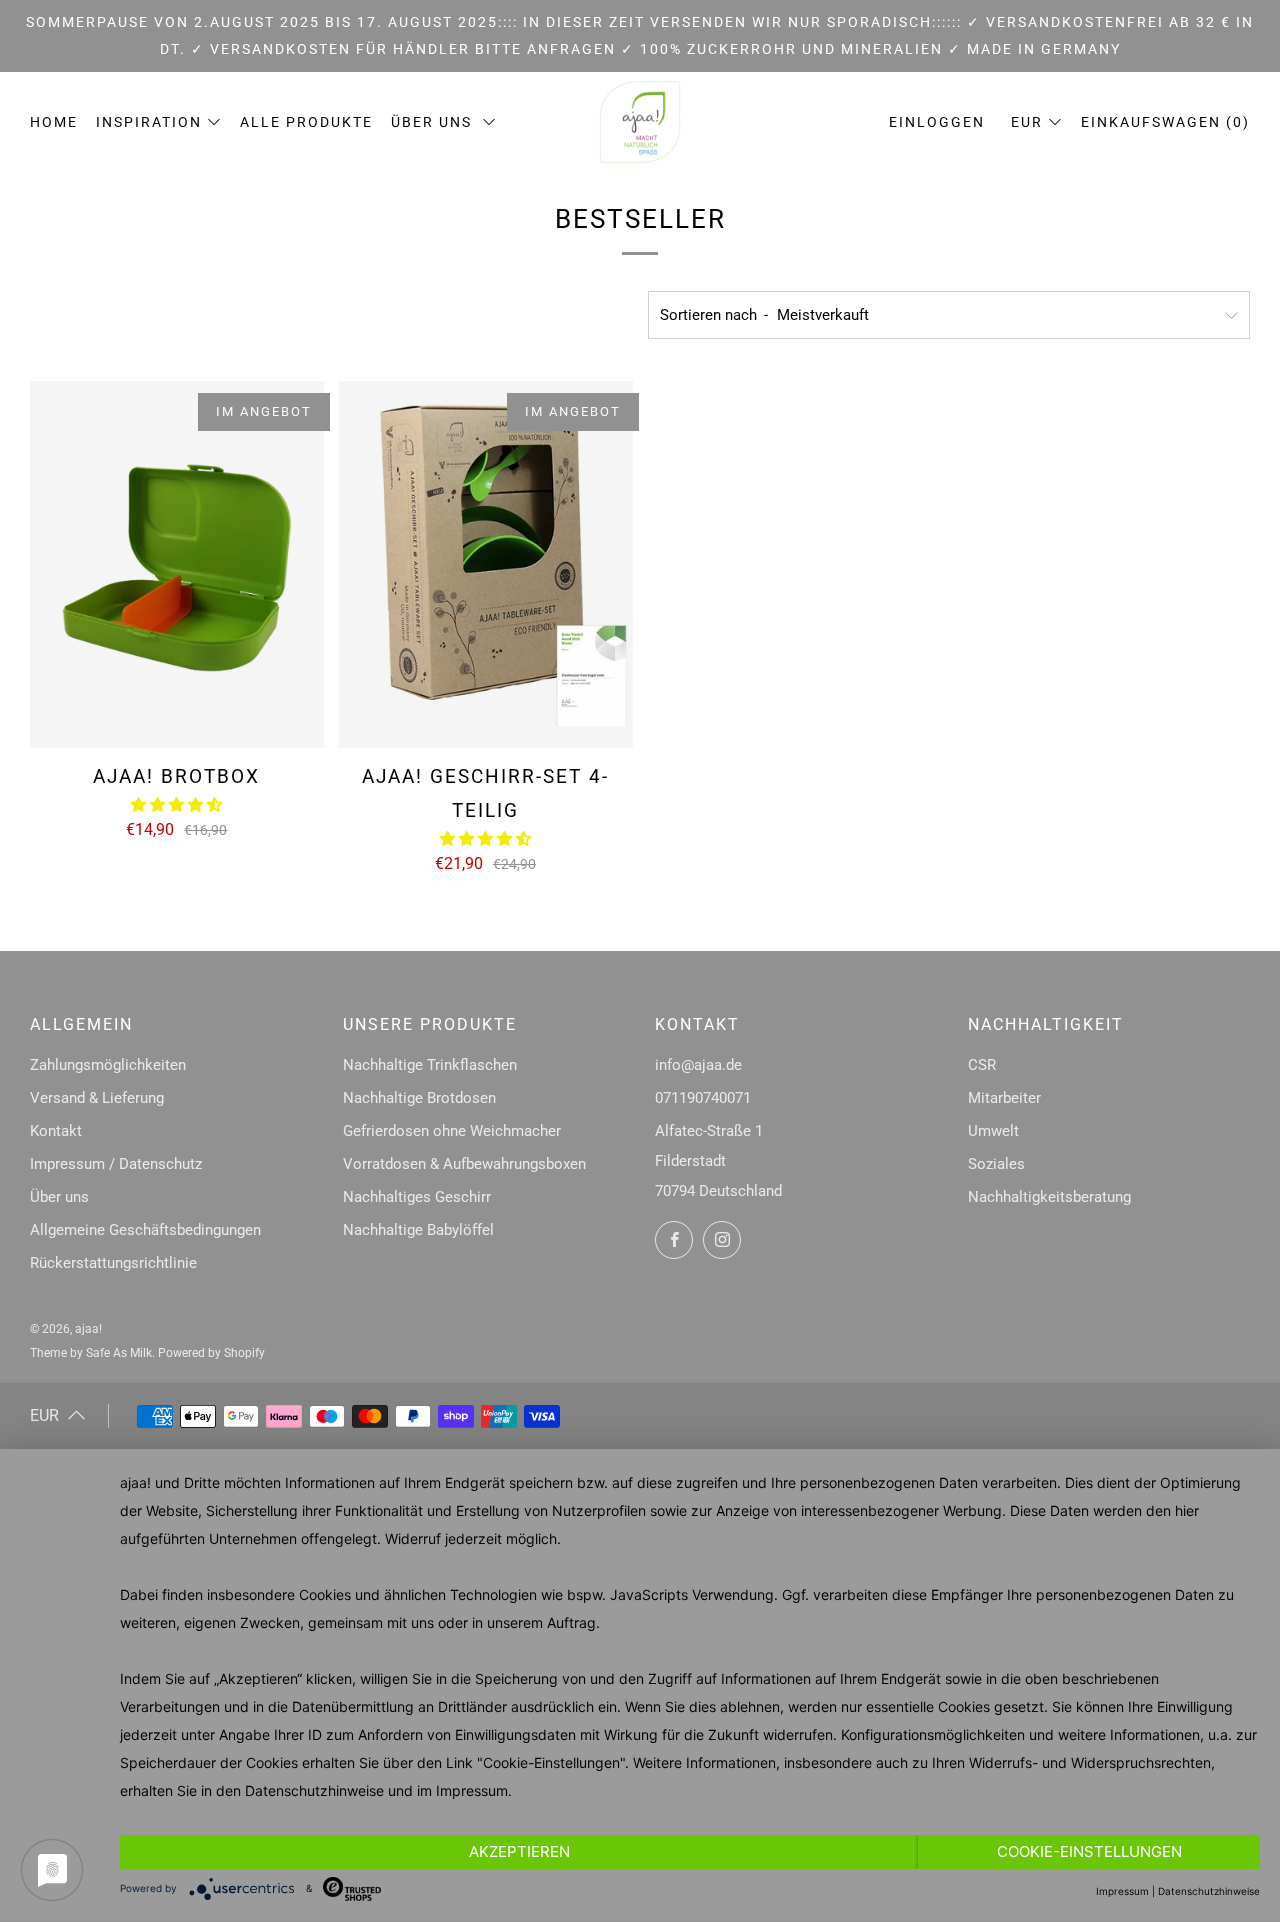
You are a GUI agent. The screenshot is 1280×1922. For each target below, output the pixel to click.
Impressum (472, 1790)
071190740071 (703, 1098)
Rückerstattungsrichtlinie (113, 1263)
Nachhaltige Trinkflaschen (430, 1065)
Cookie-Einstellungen (1089, 1851)
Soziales (996, 1164)
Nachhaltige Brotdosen (419, 1098)
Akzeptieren (519, 1851)
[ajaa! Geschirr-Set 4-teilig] (486, 564)
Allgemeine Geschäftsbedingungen (145, 1230)
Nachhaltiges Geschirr (417, 1197)
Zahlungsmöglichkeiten (108, 1065)
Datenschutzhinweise (314, 1790)
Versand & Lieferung (97, 1098)
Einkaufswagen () (1165, 122)
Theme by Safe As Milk (91, 1353)
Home (54, 122)
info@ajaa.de (698, 1065)
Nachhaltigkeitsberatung (1049, 1197)
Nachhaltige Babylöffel (418, 1230)
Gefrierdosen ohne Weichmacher (452, 1131)
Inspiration (149, 122)
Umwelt (993, 1131)
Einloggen (937, 122)
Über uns (434, 122)
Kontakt (56, 1131)
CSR (982, 1065)
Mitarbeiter (1004, 1098)
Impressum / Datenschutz (116, 1164)
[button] (176, 805)
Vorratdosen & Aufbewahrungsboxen (464, 1164)
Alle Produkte (306, 122)
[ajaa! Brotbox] (177, 564)
